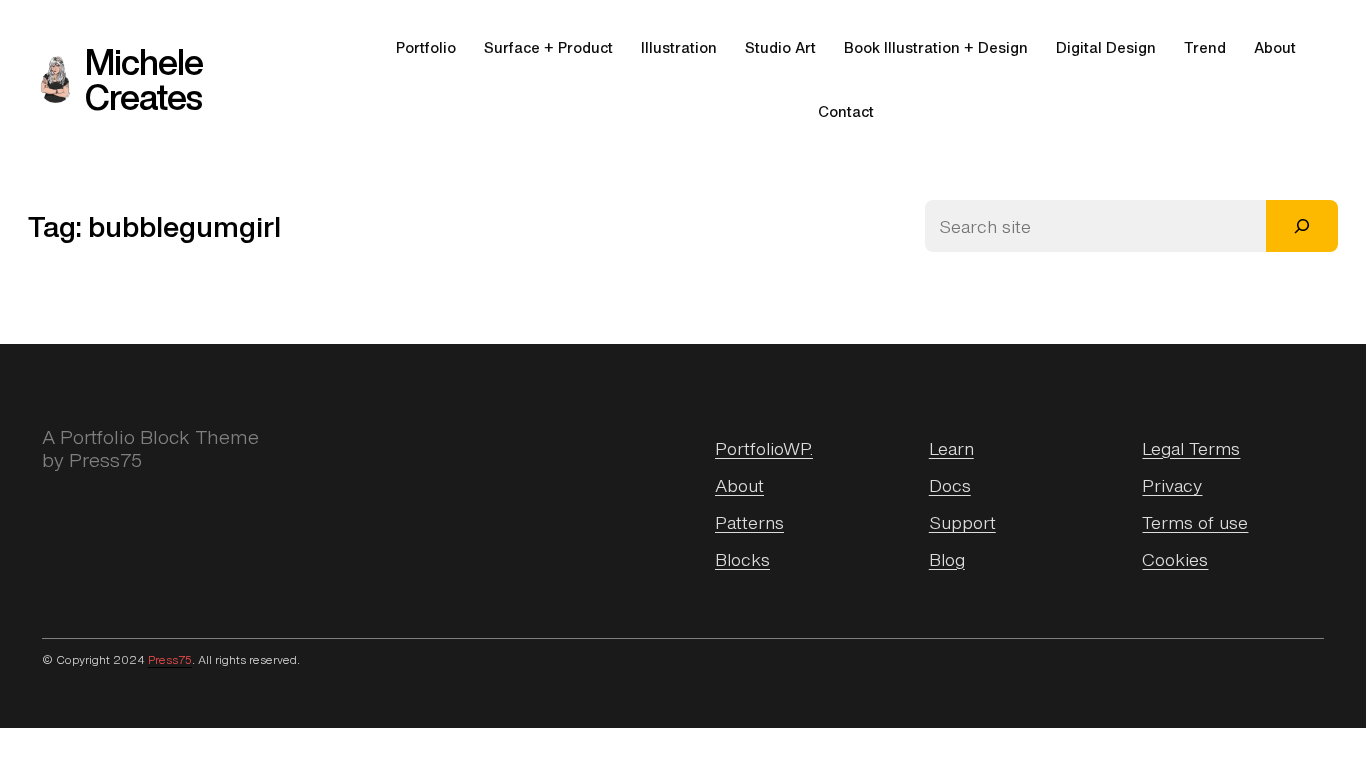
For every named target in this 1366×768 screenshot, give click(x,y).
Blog (947, 559)
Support (962, 522)
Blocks (742, 559)
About (739, 485)
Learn (951, 448)
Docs (950, 485)
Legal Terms (1191, 448)
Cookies (1175, 559)
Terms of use (1195, 522)
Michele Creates (144, 79)
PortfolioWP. (764, 448)
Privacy (1172, 485)
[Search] (1302, 226)
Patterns (749, 522)
